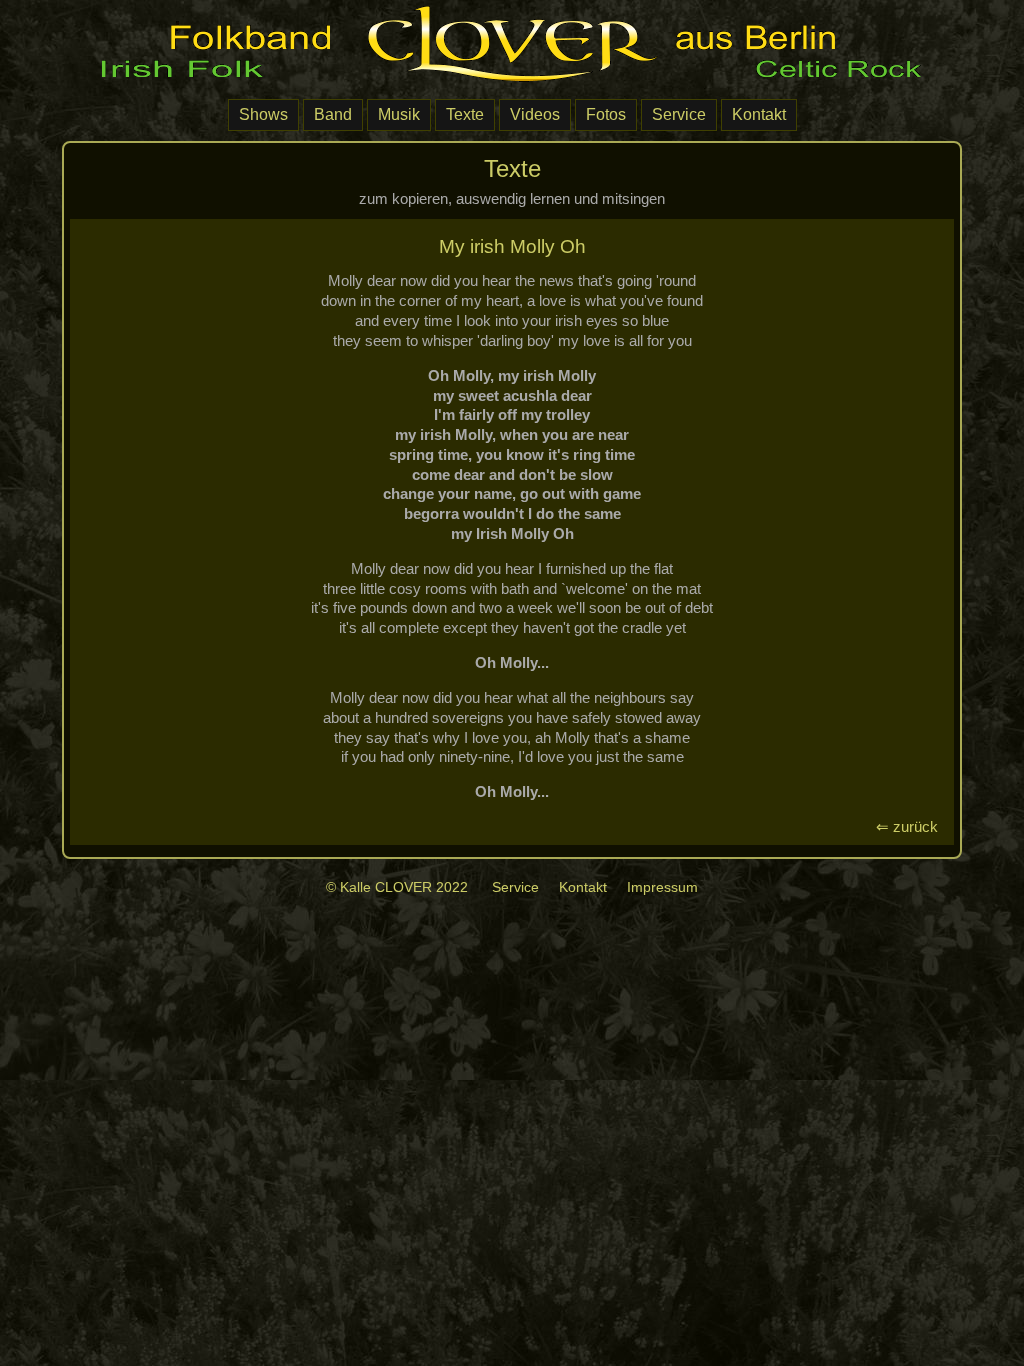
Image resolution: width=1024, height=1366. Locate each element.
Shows (263, 114)
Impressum (662, 887)
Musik (399, 114)
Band (333, 114)
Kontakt (759, 114)
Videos (535, 114)
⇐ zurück (911, 826)
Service (679, 114)
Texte (465, 114)
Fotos (606, 114)
